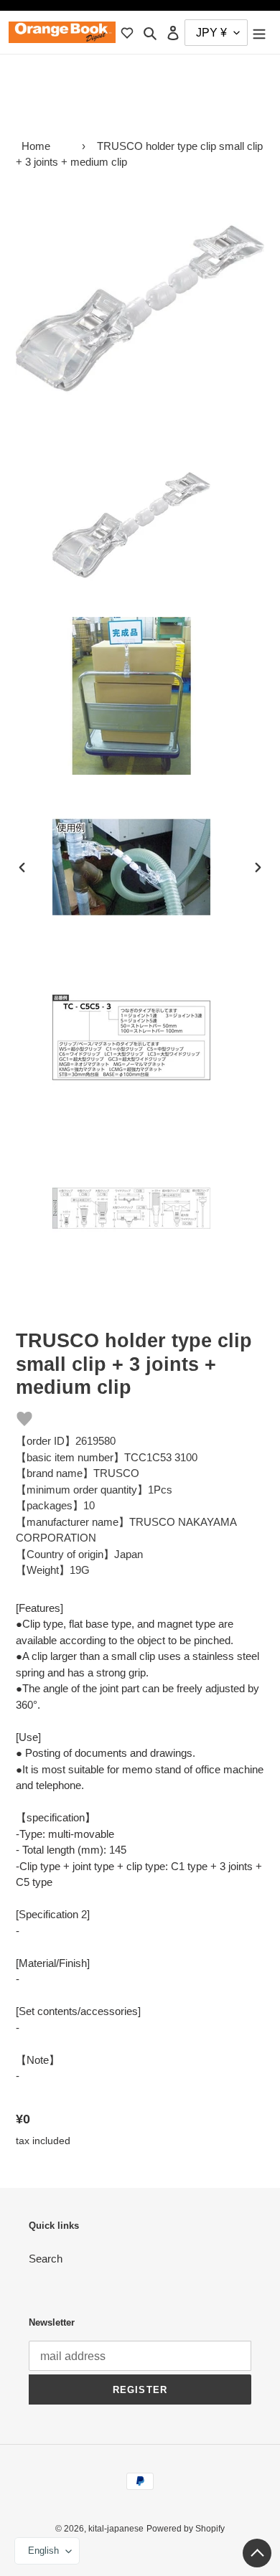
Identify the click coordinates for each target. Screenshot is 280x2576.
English (43, 2551)
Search (46, 2259)
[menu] (259, 33)
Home (36, 146)
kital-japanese (116, 2529)
